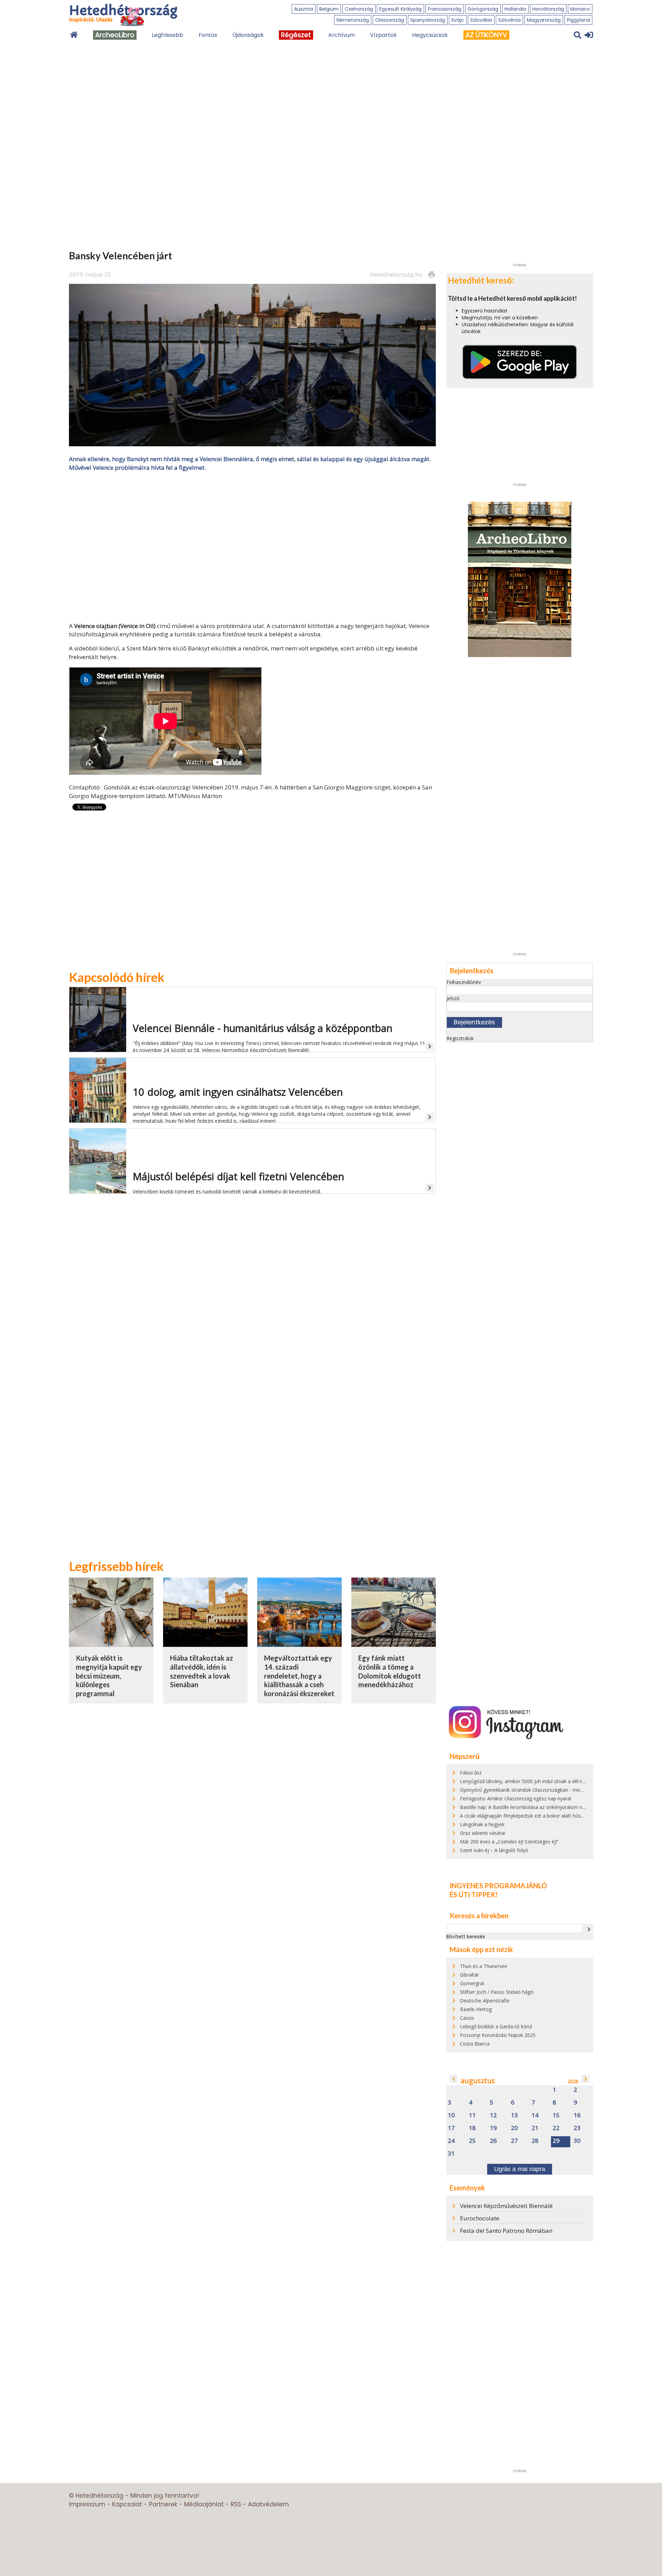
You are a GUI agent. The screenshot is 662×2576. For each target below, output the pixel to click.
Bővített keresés (466, 1937)
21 (535, 2128)
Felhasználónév (464, 982)
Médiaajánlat (204, 2504)
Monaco (580, 9)
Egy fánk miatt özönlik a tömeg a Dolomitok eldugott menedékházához (390, 1671)
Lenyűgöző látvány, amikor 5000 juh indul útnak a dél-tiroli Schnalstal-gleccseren (550, 1781)
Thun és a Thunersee (484, 1966)
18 (472, 2128)
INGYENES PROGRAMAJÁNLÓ (498, 1886)
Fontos (208, 35)
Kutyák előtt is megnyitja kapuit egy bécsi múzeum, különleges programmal (109, 1676)
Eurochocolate (480, 2218)
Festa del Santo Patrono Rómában (506, 2231)
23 (577, 2128)
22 (556, 2128)
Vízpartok (383, 35)
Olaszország (390, 20)
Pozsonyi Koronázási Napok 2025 (498, 2035)
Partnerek (163, 2504)
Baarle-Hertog (476, 2009)
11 (472, 2115)
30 (577, 2141)
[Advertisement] (252, 546)
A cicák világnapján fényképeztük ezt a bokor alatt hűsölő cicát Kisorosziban (545, 1816)
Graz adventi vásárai (483, 1833)
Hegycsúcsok (430, 35)
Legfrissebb (167, 35)
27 (514, 2141)
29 (556, 2141)
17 (451, 2128)
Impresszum (87, 2504)
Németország (353, 20)
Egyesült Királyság (400, 9)
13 (514, 2115)
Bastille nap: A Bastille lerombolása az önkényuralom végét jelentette (537, 1807)
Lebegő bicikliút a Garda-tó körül (496, 2026)
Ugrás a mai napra (520, 2169)
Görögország (483, 9)
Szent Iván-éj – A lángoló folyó (494, 1850)
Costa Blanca (475, 2044)
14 (535, 2115)
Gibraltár (469, 1975)
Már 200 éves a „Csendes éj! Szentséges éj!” (509, 1842)
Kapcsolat (127, 2504)
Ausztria (304, 9)
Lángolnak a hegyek (482, 1824)
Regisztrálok (460, 1038)
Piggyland (578, 20)
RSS (236, 2504)
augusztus (478, 2081)
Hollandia (515, 9)
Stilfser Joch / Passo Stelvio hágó (497, 1992)
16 (577, 2115)
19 (493, 2128)
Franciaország (445, 9)
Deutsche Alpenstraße (485, 2001)
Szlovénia (509, 20)
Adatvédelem (268, 2504)
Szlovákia (481, 20)
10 (451, 2115)
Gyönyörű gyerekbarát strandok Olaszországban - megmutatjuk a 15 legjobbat (548, 1790)
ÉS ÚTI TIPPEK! (474, 1894)
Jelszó (453, 998)
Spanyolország (428, 20)
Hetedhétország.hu (396, 274)
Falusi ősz (471, 1773)
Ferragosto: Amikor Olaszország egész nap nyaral (515, 1798)
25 (472, 2141)
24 (451, 2141)
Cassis (467, 2018)
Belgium (329, 9)
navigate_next (589, 1929)
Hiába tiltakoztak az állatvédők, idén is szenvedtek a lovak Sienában (202, 1671)
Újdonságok (248, 35)
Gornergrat (472, 1983)
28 (535, 2141)
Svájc (458, 20)
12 (493, 2115)
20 (514, 2128)
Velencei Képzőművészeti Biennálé (506, 2206)
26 (493, 2141)
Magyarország (544, 20)
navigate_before (454, 2079)
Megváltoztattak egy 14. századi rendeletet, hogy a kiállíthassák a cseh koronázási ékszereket (299, 1676)
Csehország (359, 9)
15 (556, 2115)
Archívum (342, 35)
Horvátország (548, 9)
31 (451, 2154)
